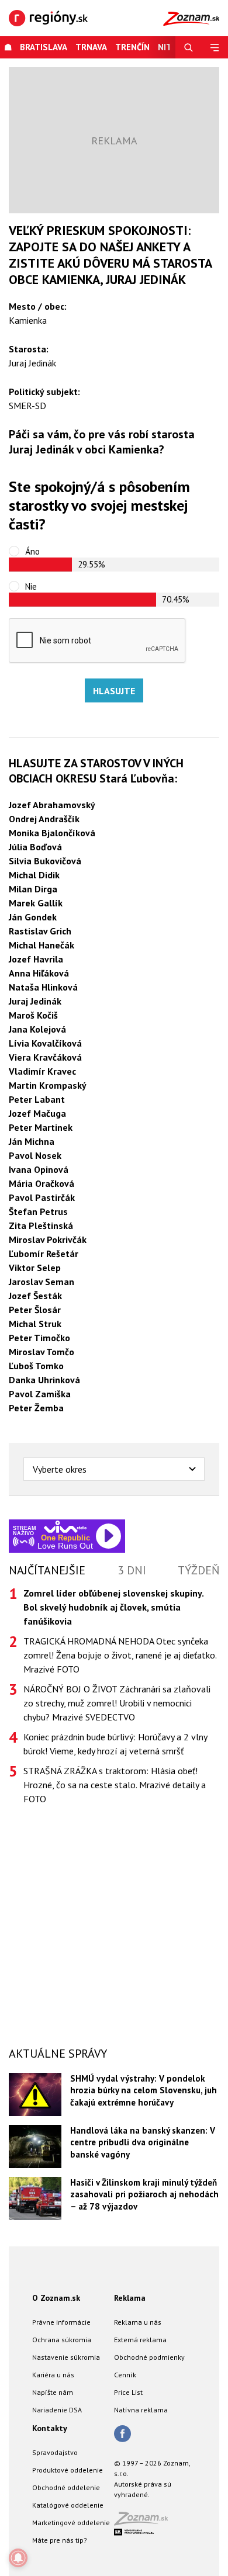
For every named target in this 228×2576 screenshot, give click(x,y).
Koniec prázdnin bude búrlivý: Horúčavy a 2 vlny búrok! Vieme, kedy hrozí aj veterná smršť (115, 1744)
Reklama (130, 2298)
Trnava (91, 47)
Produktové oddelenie (68, 2470)
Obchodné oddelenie (66, 2487)
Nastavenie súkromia (66, 2357)
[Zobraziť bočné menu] (215, 47)
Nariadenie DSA (57, 2410)
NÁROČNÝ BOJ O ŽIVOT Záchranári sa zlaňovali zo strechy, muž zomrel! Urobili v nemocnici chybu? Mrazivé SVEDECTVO (117, 1703)
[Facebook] (122, 2435)
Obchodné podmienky (149, 2357)
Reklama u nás (138, 2322)
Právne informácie (61, 2322)
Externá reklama (140, 2340)
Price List (128, 2392)
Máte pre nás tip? (60, 2540)
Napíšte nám (53, 2392)
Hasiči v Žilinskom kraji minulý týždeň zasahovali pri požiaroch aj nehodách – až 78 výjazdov (144, 2194)
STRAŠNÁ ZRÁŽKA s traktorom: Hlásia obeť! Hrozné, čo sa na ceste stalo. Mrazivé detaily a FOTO (115, 1785)
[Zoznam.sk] (145, 2522)
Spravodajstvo (55, 2452)
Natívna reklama (141, 2410)
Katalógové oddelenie (68, 2505)
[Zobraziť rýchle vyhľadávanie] (189, 47)
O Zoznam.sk (56, 2298)
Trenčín (132, 47)
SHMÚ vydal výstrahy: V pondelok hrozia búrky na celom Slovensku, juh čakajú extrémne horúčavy (144, 2090)
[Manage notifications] (18, 2558)
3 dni (132, 1570)
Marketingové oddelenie (71, 2523)
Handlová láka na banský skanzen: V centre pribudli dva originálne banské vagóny (143, 2142)
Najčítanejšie (47, 1570)
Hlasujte (114, 691)
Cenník (125, 2375)
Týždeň (198, 1570)
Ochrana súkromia (62, 2340)
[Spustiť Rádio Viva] (65, 1527)
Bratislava (44, 47)
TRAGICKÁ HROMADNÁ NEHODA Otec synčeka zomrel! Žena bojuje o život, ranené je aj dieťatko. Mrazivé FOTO (120, 1655)
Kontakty (50, 2428)
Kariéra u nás (53, 2375)
